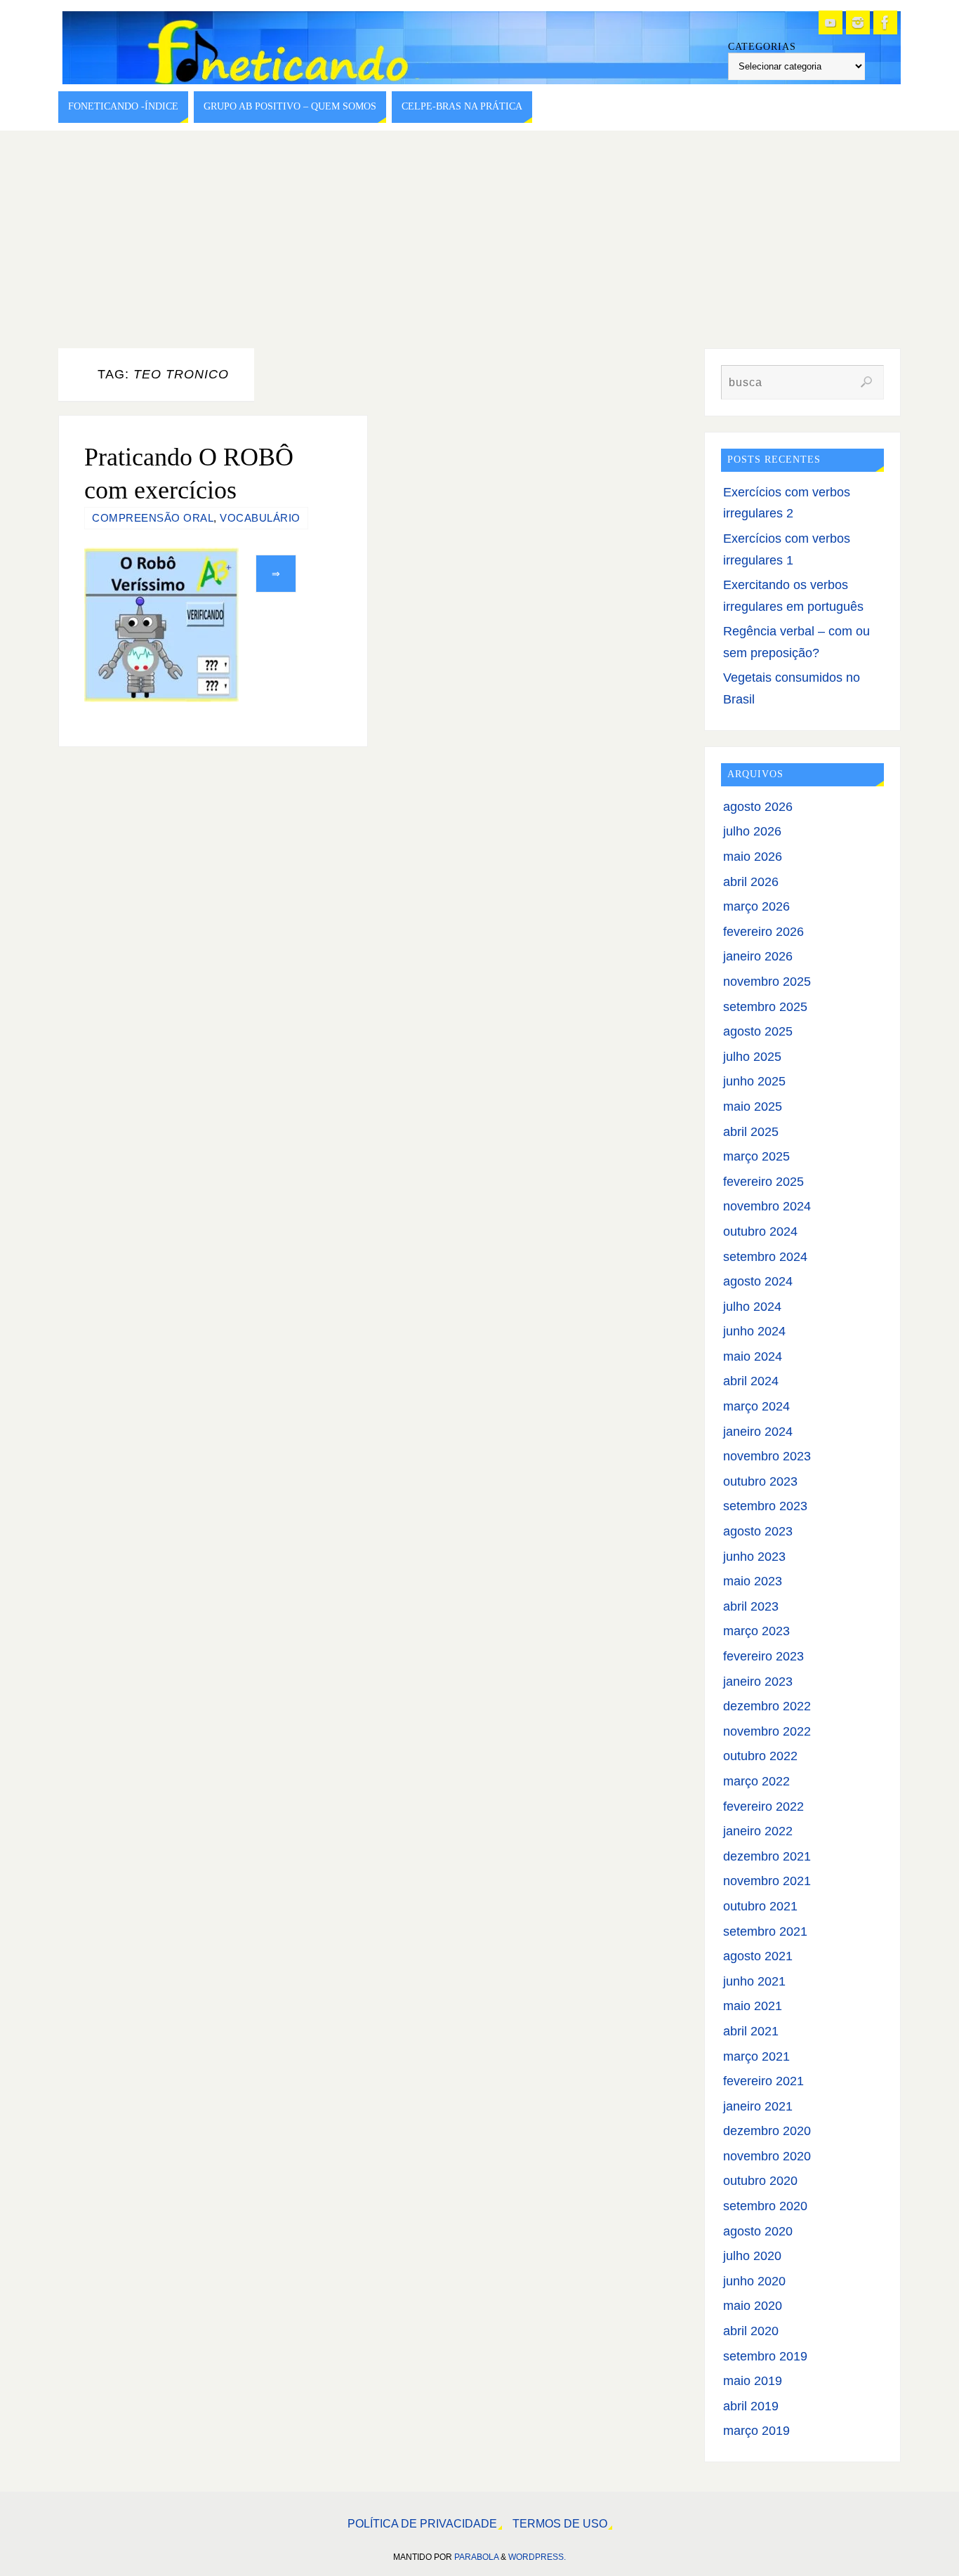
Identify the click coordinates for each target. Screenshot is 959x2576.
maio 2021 (753, 2006)
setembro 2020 (765, 2206)
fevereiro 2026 (763, 932)
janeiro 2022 (758, 1831)
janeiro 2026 (758, 956)
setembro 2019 (765, 2356)
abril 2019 (751, 2406)
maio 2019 (753, 2381)
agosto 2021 (758, 1956)
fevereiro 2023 (763, 1656)
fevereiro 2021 (763, 2081)
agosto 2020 (758, 2231)
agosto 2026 (758, 807)
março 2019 (756, 2431)
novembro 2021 (767, 1881)
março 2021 (756, 2056)
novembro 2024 (767, 1206)
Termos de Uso (560, 2523)
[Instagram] (858, 22)
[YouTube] (831, 22)
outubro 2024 (760, 1231)
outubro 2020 (760, 2181)
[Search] (866, 382)
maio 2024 (753, 1356)
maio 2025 (753, 1107)
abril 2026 (751, 882)
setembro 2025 (765, 1007)
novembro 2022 (767, 1731)
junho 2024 (754, 1331)
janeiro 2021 (758, 2106)
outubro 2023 (760, 1481)
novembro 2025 (767, 982)
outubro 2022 (760, 1756)
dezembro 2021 (767, 1856)
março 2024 (756, 1406)
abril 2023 (751, 1606)
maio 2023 (753, 1581)
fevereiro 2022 (763, 1806)
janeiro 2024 (758, 1432)
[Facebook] (885, 22)
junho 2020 (754, 2281)
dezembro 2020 (767, 2131)
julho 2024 (752, 1307)
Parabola (476, 2557)
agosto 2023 (758, 1531)
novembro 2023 (767, 1456)
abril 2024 (751, 1381)
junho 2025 (754, 1081)
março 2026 (756, 906)
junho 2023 (754, 1557)
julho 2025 (752, 1057)
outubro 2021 (760, 1906)
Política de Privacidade (422, 2523)
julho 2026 (752, 831)
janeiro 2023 (758, 1682)
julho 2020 (752, 2256)
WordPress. (537, 2557)
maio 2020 (753, 2306)
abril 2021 (751, 2031)
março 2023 (756, 1631)
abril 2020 (751, 2331)
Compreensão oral (153, 518)
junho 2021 (754, 1981)
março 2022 (756, 1781)
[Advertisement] (479, 236)
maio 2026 (753, 857)
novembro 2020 (767, 2156)
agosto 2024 (758, 1281)
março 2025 (756, 1156)
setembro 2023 (765, 1506)
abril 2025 (751, 1132)
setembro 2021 (765, 1931)
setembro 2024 (765, 1257)
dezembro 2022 (767, 1706)
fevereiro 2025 (763, 1182)
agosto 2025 (758, 1031)
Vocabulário (260, 518)
